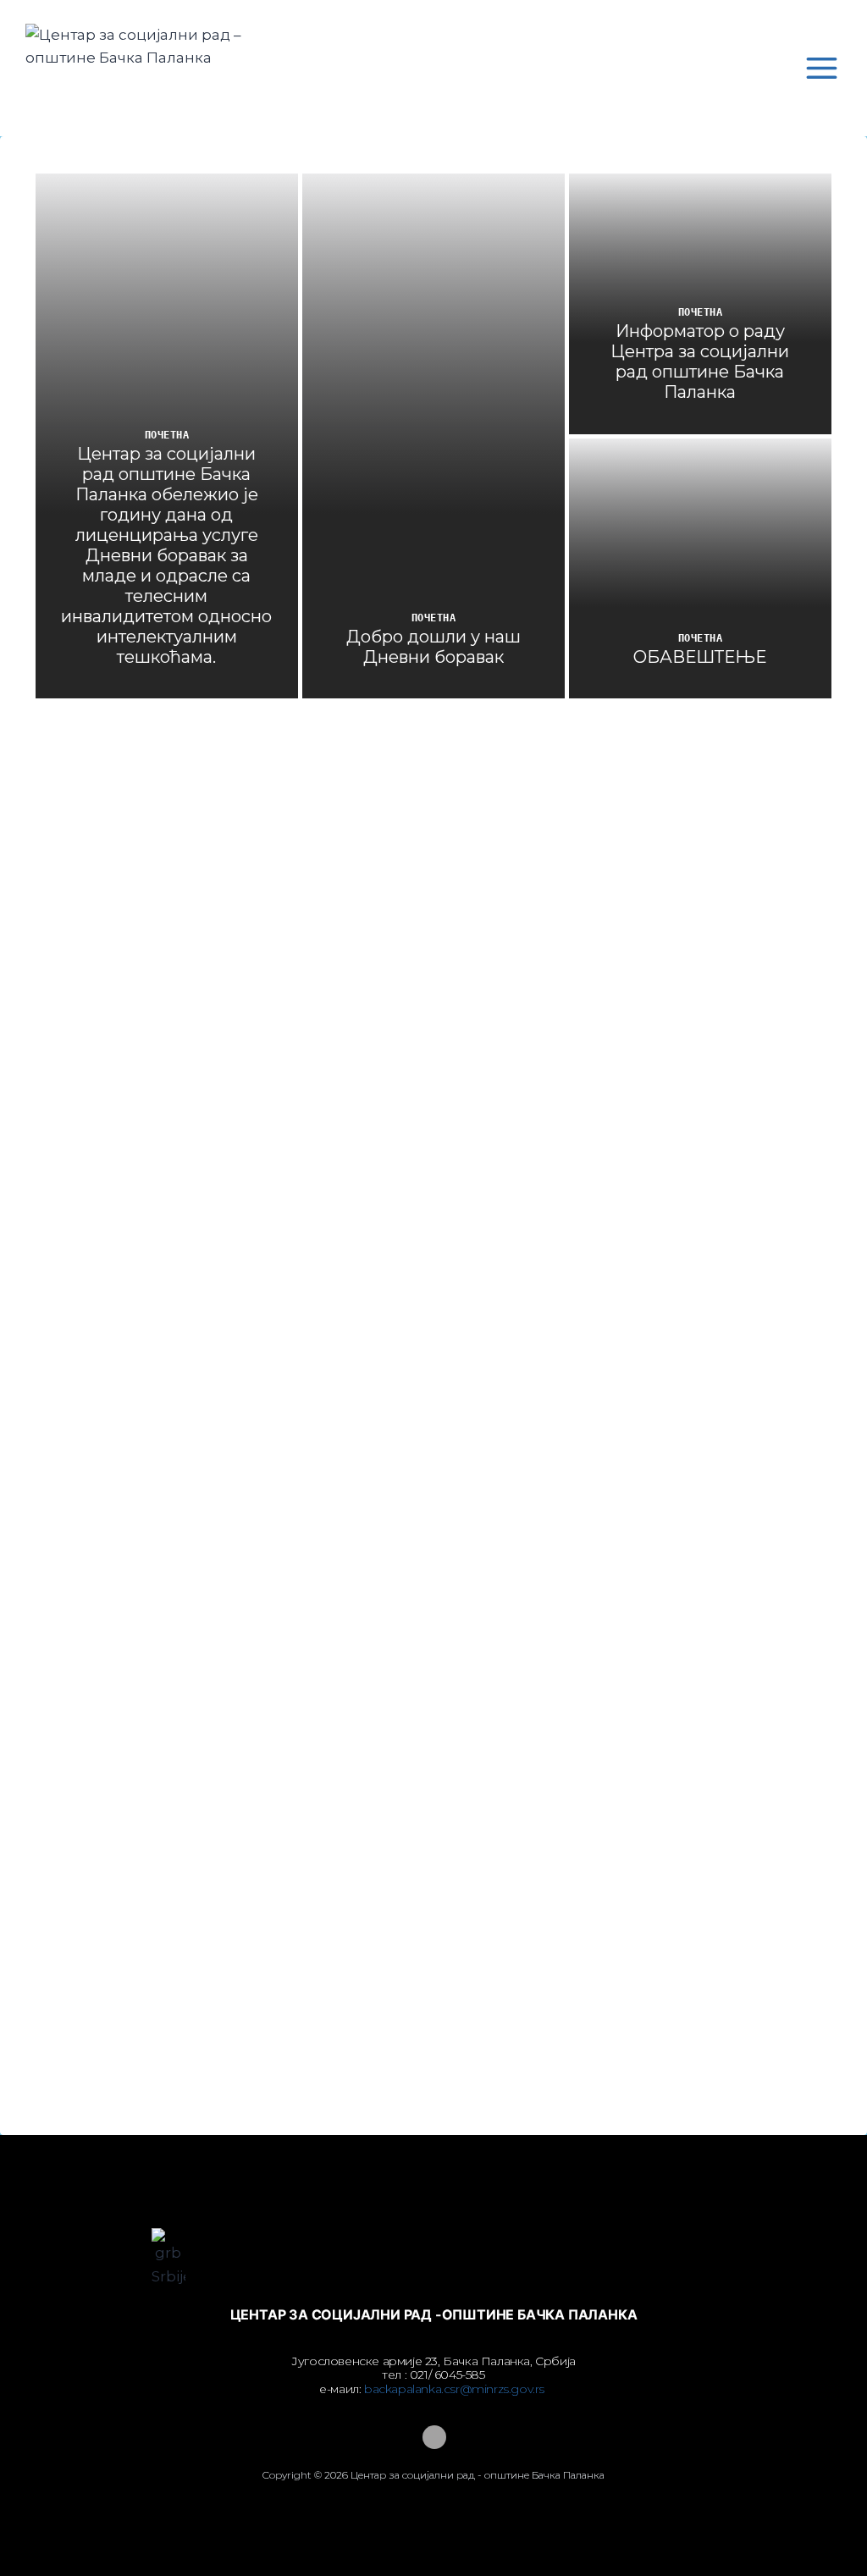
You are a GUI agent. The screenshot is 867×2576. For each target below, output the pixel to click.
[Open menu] (821, 68)
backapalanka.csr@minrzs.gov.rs (456, 2389)
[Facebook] (433, 2437)
